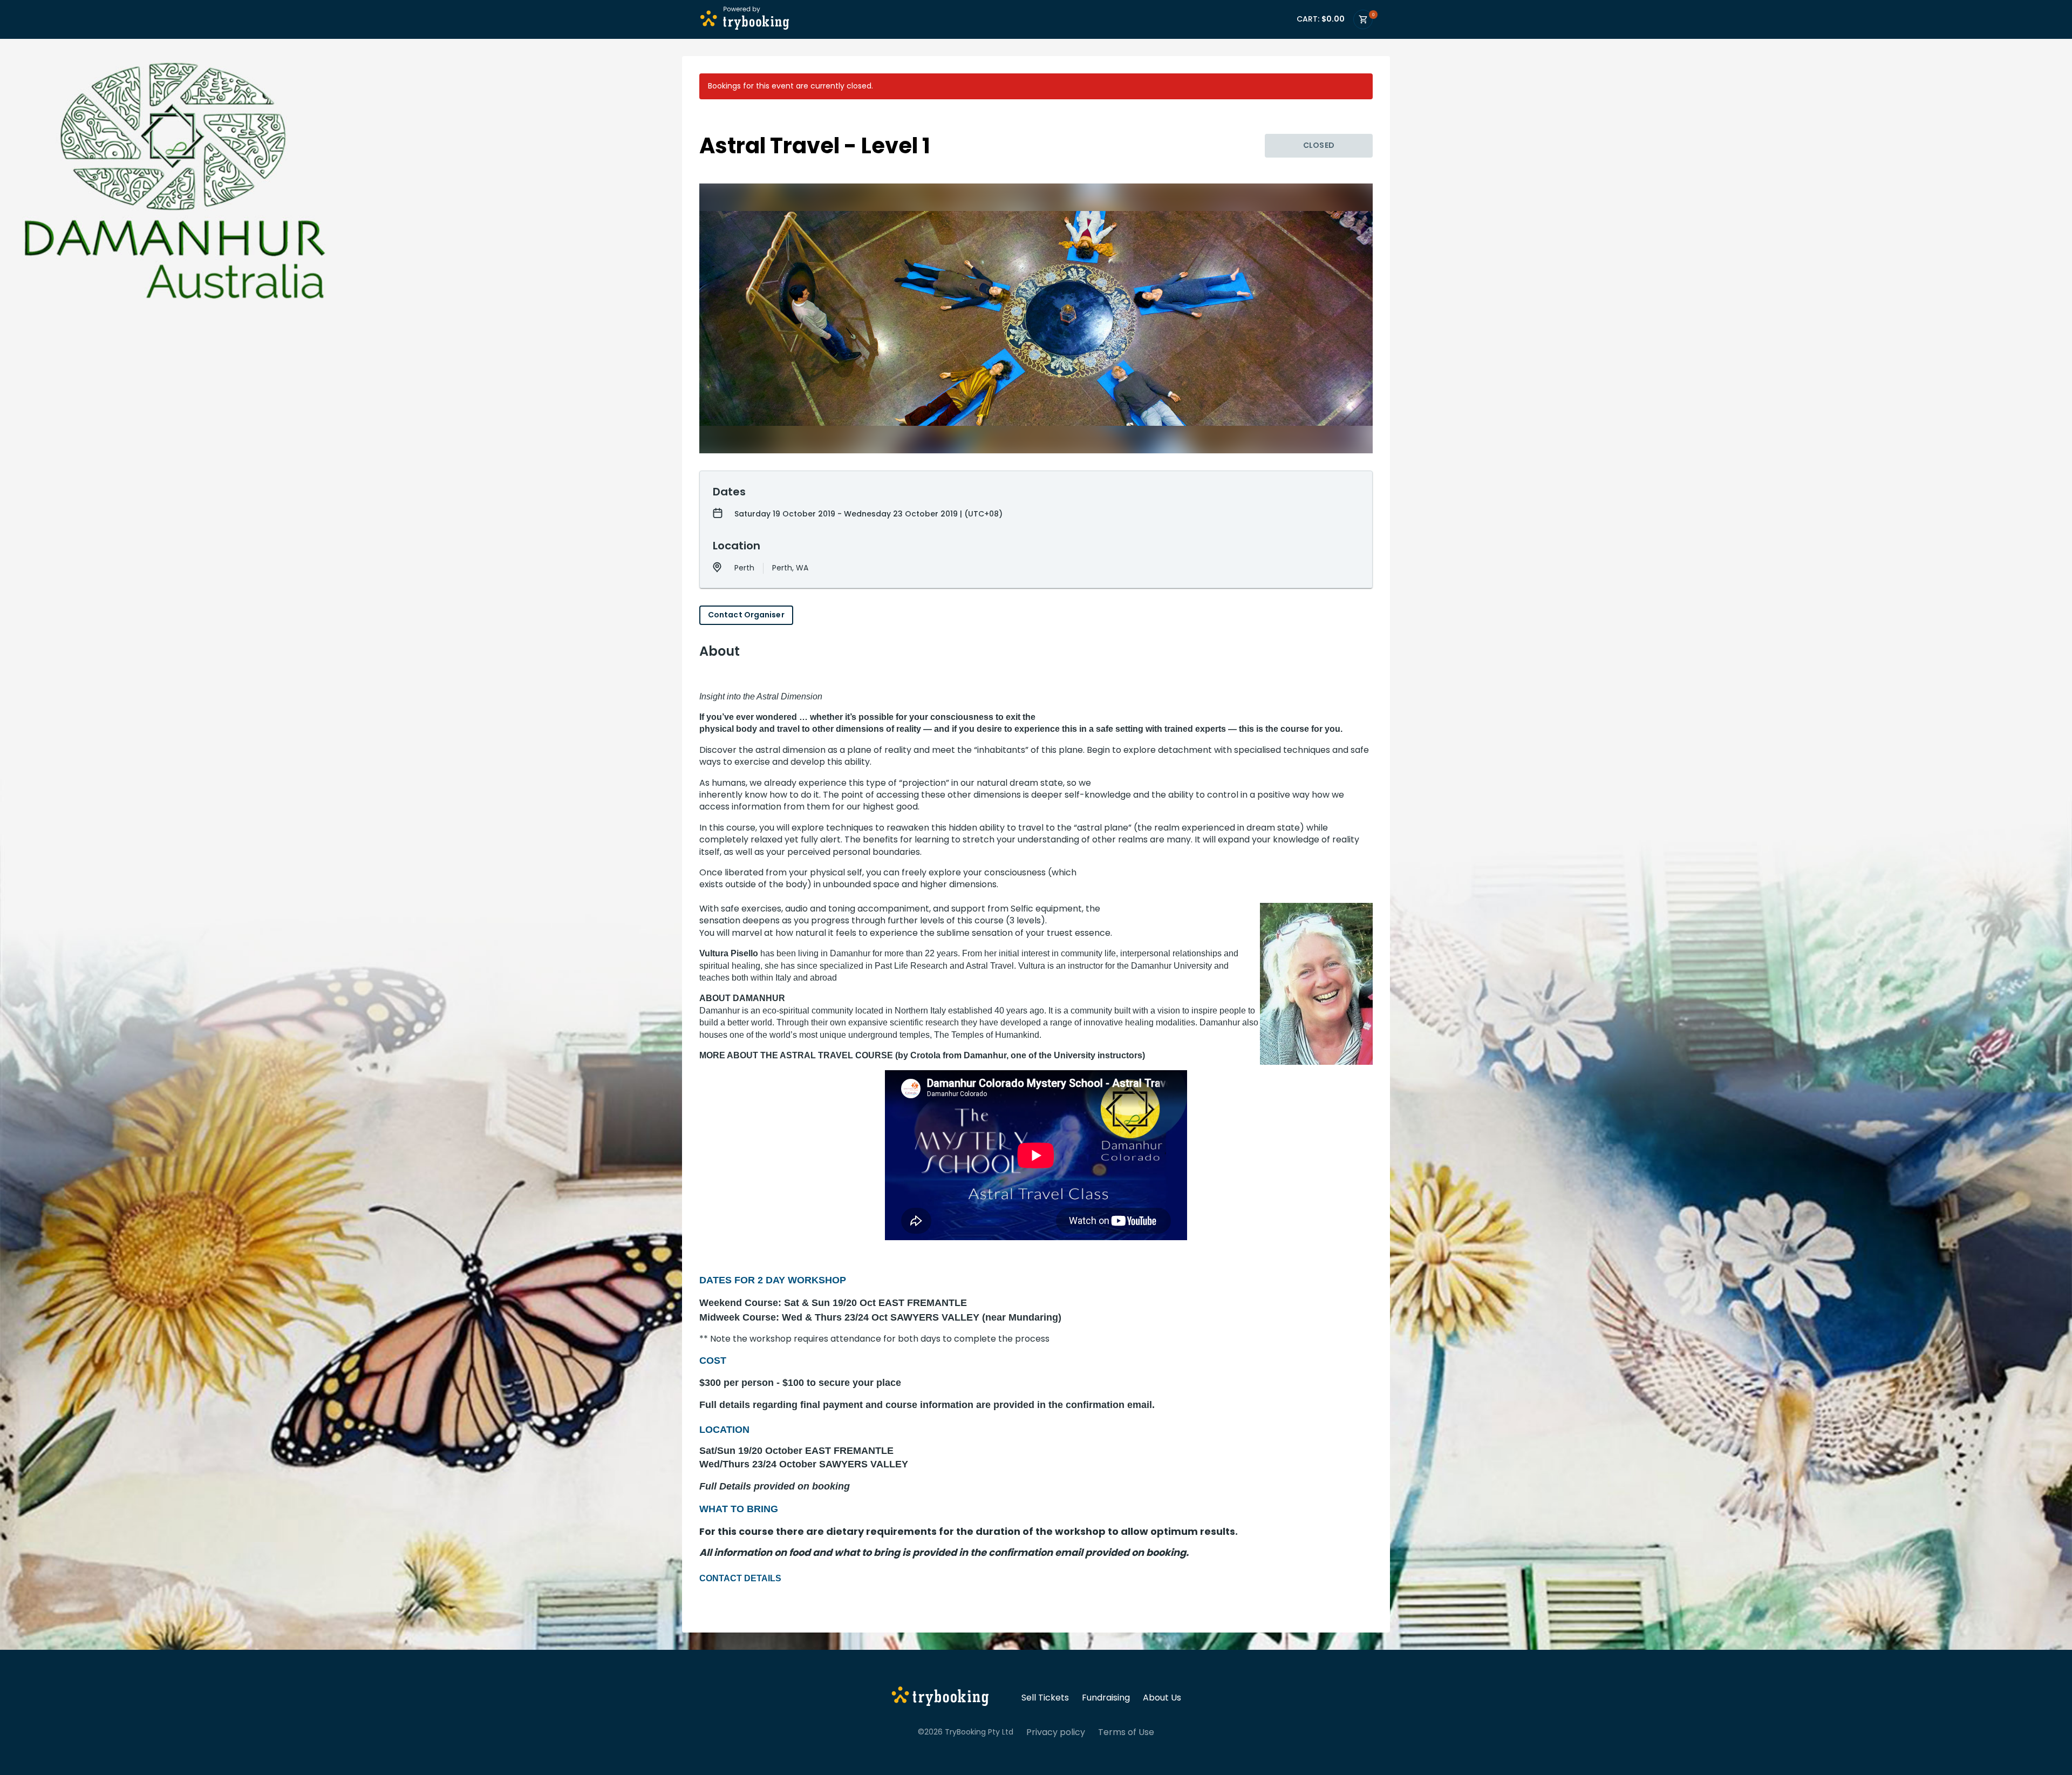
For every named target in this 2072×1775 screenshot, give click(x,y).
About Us (1162, 1698)
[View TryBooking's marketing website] (940, 1698)
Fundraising (1106, 1698)
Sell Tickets (1045, 1698)
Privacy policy (1056, 1732)
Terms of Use (1126, 1732)
